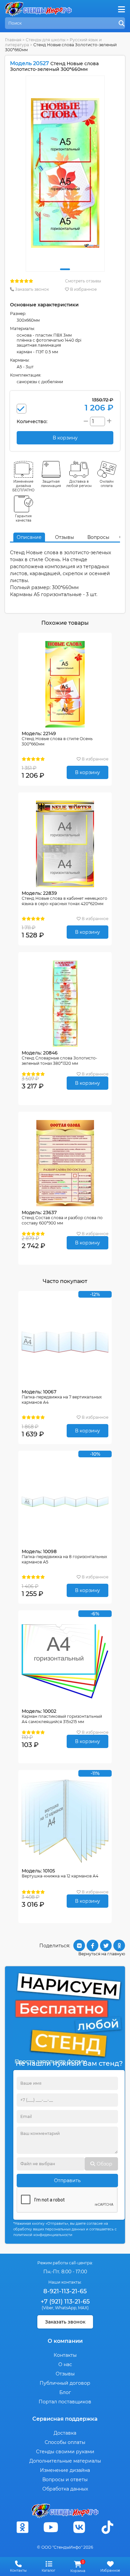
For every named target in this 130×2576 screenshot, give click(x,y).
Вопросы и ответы (65, 2480)
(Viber (47, 2308)
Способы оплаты (65, 2442)
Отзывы (64, 537)
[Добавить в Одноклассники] (119, 1945)
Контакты (65, 2355)
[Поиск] (122, 24)
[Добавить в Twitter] (106, 1945)
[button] (65, 269)
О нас (65, 2364)
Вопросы (98, 537)
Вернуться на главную (102, 1954)
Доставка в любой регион (79, 484)
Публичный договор (65, 2383)
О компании (65, 2341)
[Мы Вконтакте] (79, 2527)
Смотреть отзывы (83, 281)
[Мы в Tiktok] (108, 2527)
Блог (65, 2392)
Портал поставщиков (65, 2402)
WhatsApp (66, 2308)
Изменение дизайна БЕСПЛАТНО (23, 486)
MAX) (83, 2308)
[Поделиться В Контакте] (79, 1945)
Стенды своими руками (65, 2452)
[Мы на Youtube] (51, 2527)
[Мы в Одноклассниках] (23, 2527)
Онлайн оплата (107, 484)
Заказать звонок (31, 289)
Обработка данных (65, 2489)
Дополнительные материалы (65, 2461)
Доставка (65, 2433)
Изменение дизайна (65, 2470)
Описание (29, 537)
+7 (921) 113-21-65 (65, 2302)
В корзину (87, 772)
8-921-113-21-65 (65, 2291)
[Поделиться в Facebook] (92, 1945)
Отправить (67, 2180)
